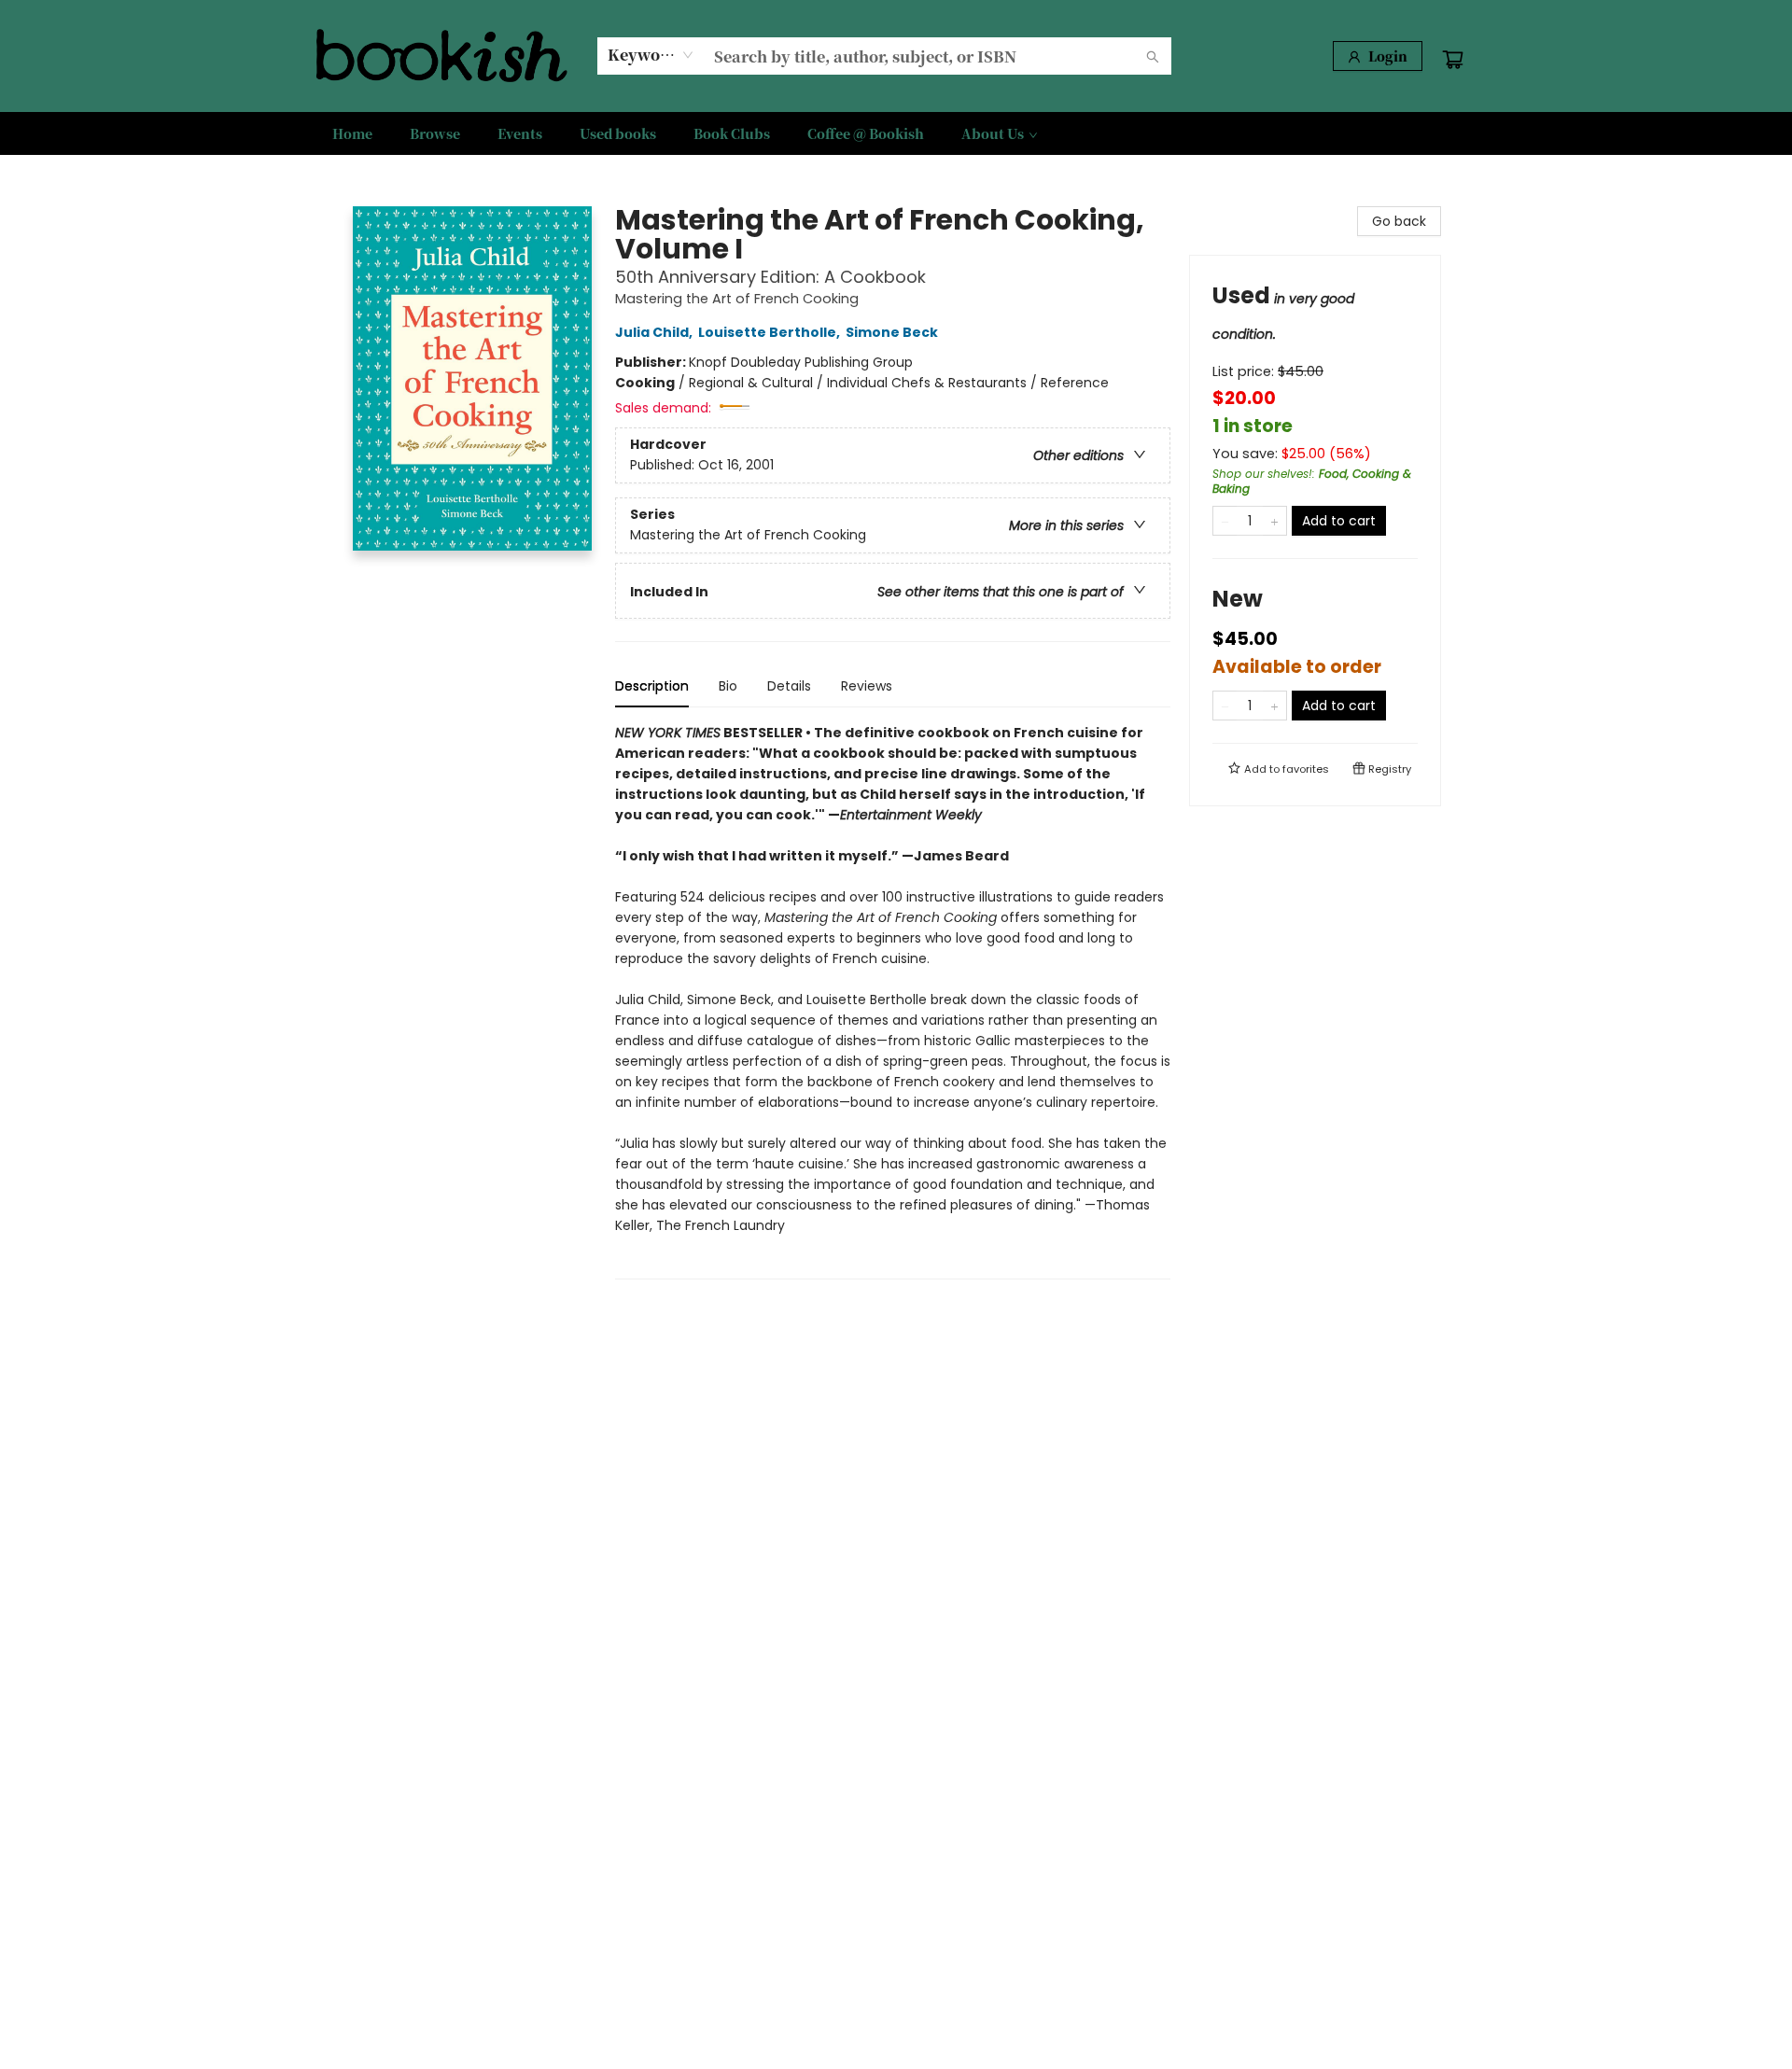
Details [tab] (789, 686)
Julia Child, (655, 332)
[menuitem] (352, 133)
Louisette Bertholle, (770, 332)
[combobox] (651, 55)
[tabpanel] (893, 1001)
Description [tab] (652, 686)
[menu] (896, 133)
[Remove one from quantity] (1225, 521)
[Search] (1153, 56)
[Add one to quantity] (1274, 521)
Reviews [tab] (867, 686)
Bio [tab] (728, 686)
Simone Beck (892, 332)
